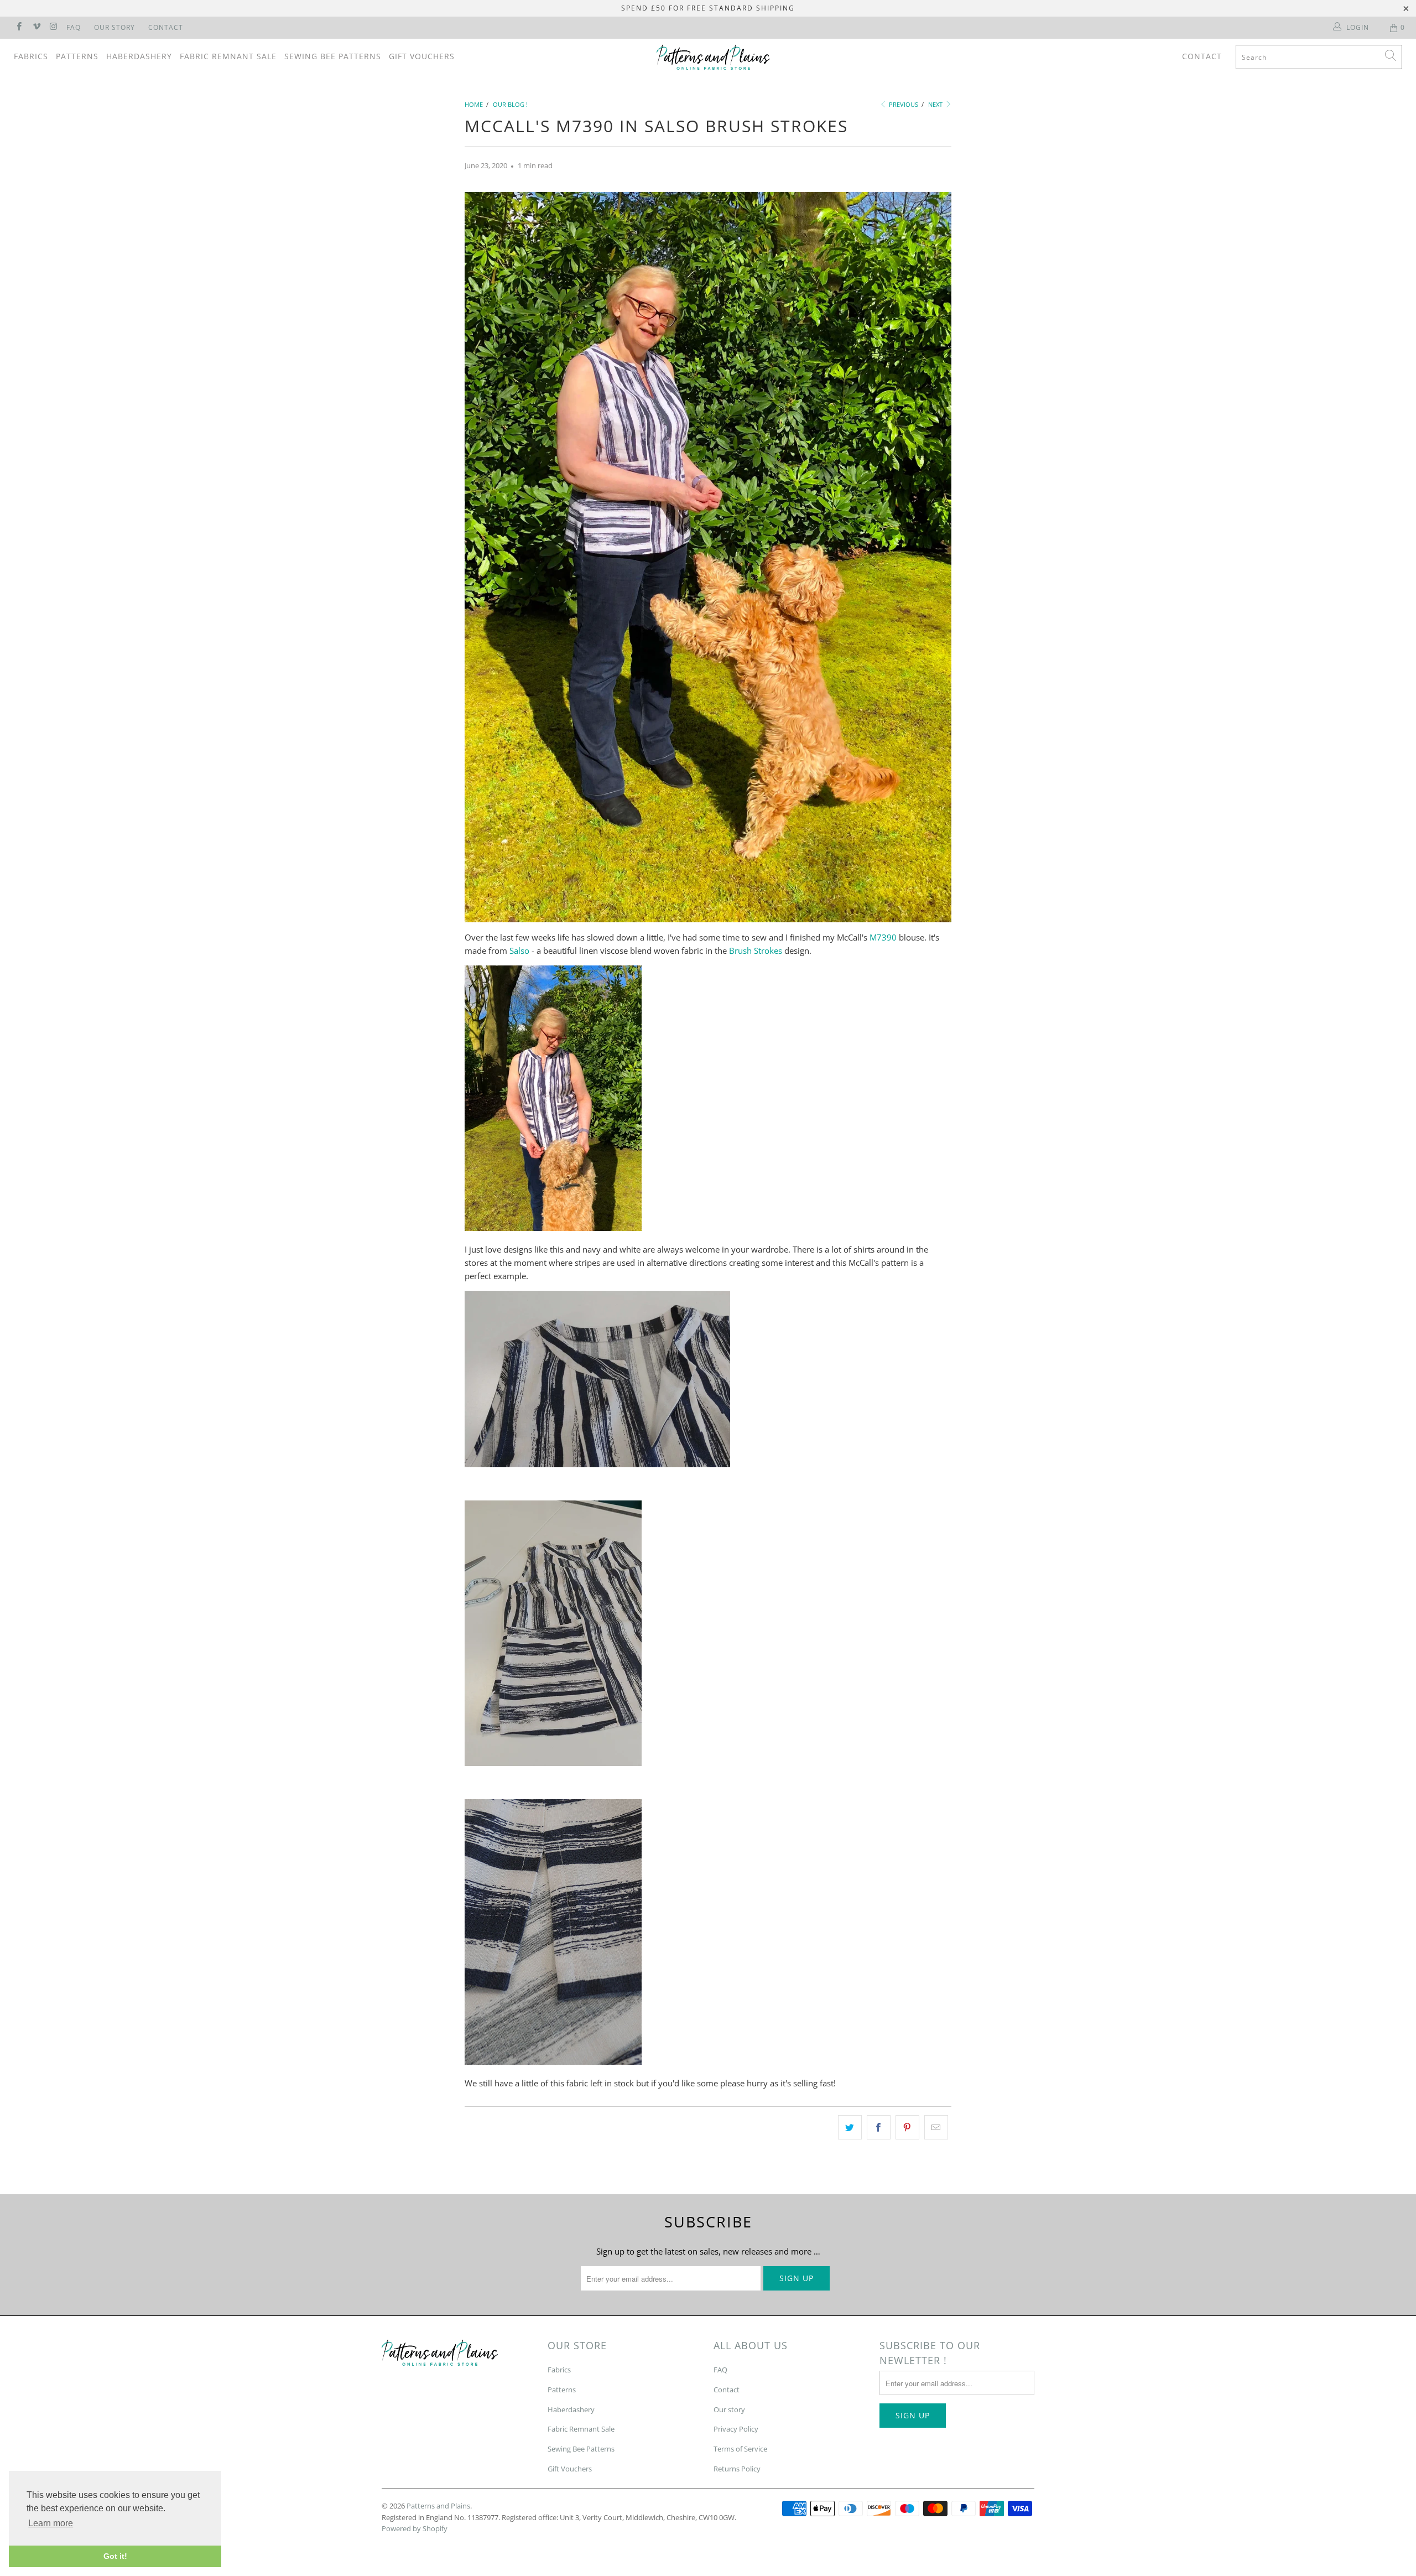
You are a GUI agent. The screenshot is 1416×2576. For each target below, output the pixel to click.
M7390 (883, 937)
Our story (729, 2409)
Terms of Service (740, 2449)
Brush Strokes (756, 951)
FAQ (74, 27)
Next (936, 104)
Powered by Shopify (415, 2528)
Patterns (77, 56)
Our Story (114, 27)
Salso (519, 951)
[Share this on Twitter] (850, 2127)
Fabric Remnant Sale (228, 56)
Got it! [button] (115, 2556)
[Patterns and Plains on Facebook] (19, 27)
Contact (166, 27)
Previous (903, 104)
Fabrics (31, 56)
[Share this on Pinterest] (907, 2127)
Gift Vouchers (422, 56)
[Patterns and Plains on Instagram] (53, 27)
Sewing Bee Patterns (333, 56)
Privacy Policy (736, 2429)
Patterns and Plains (438, 2506)
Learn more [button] (51, 2523)
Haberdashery (139, 56)
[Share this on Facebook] (879, 2127)
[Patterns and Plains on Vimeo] (36, 27)
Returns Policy (737, 2469)
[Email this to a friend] (936, 2127)
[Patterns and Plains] (714, 57)
